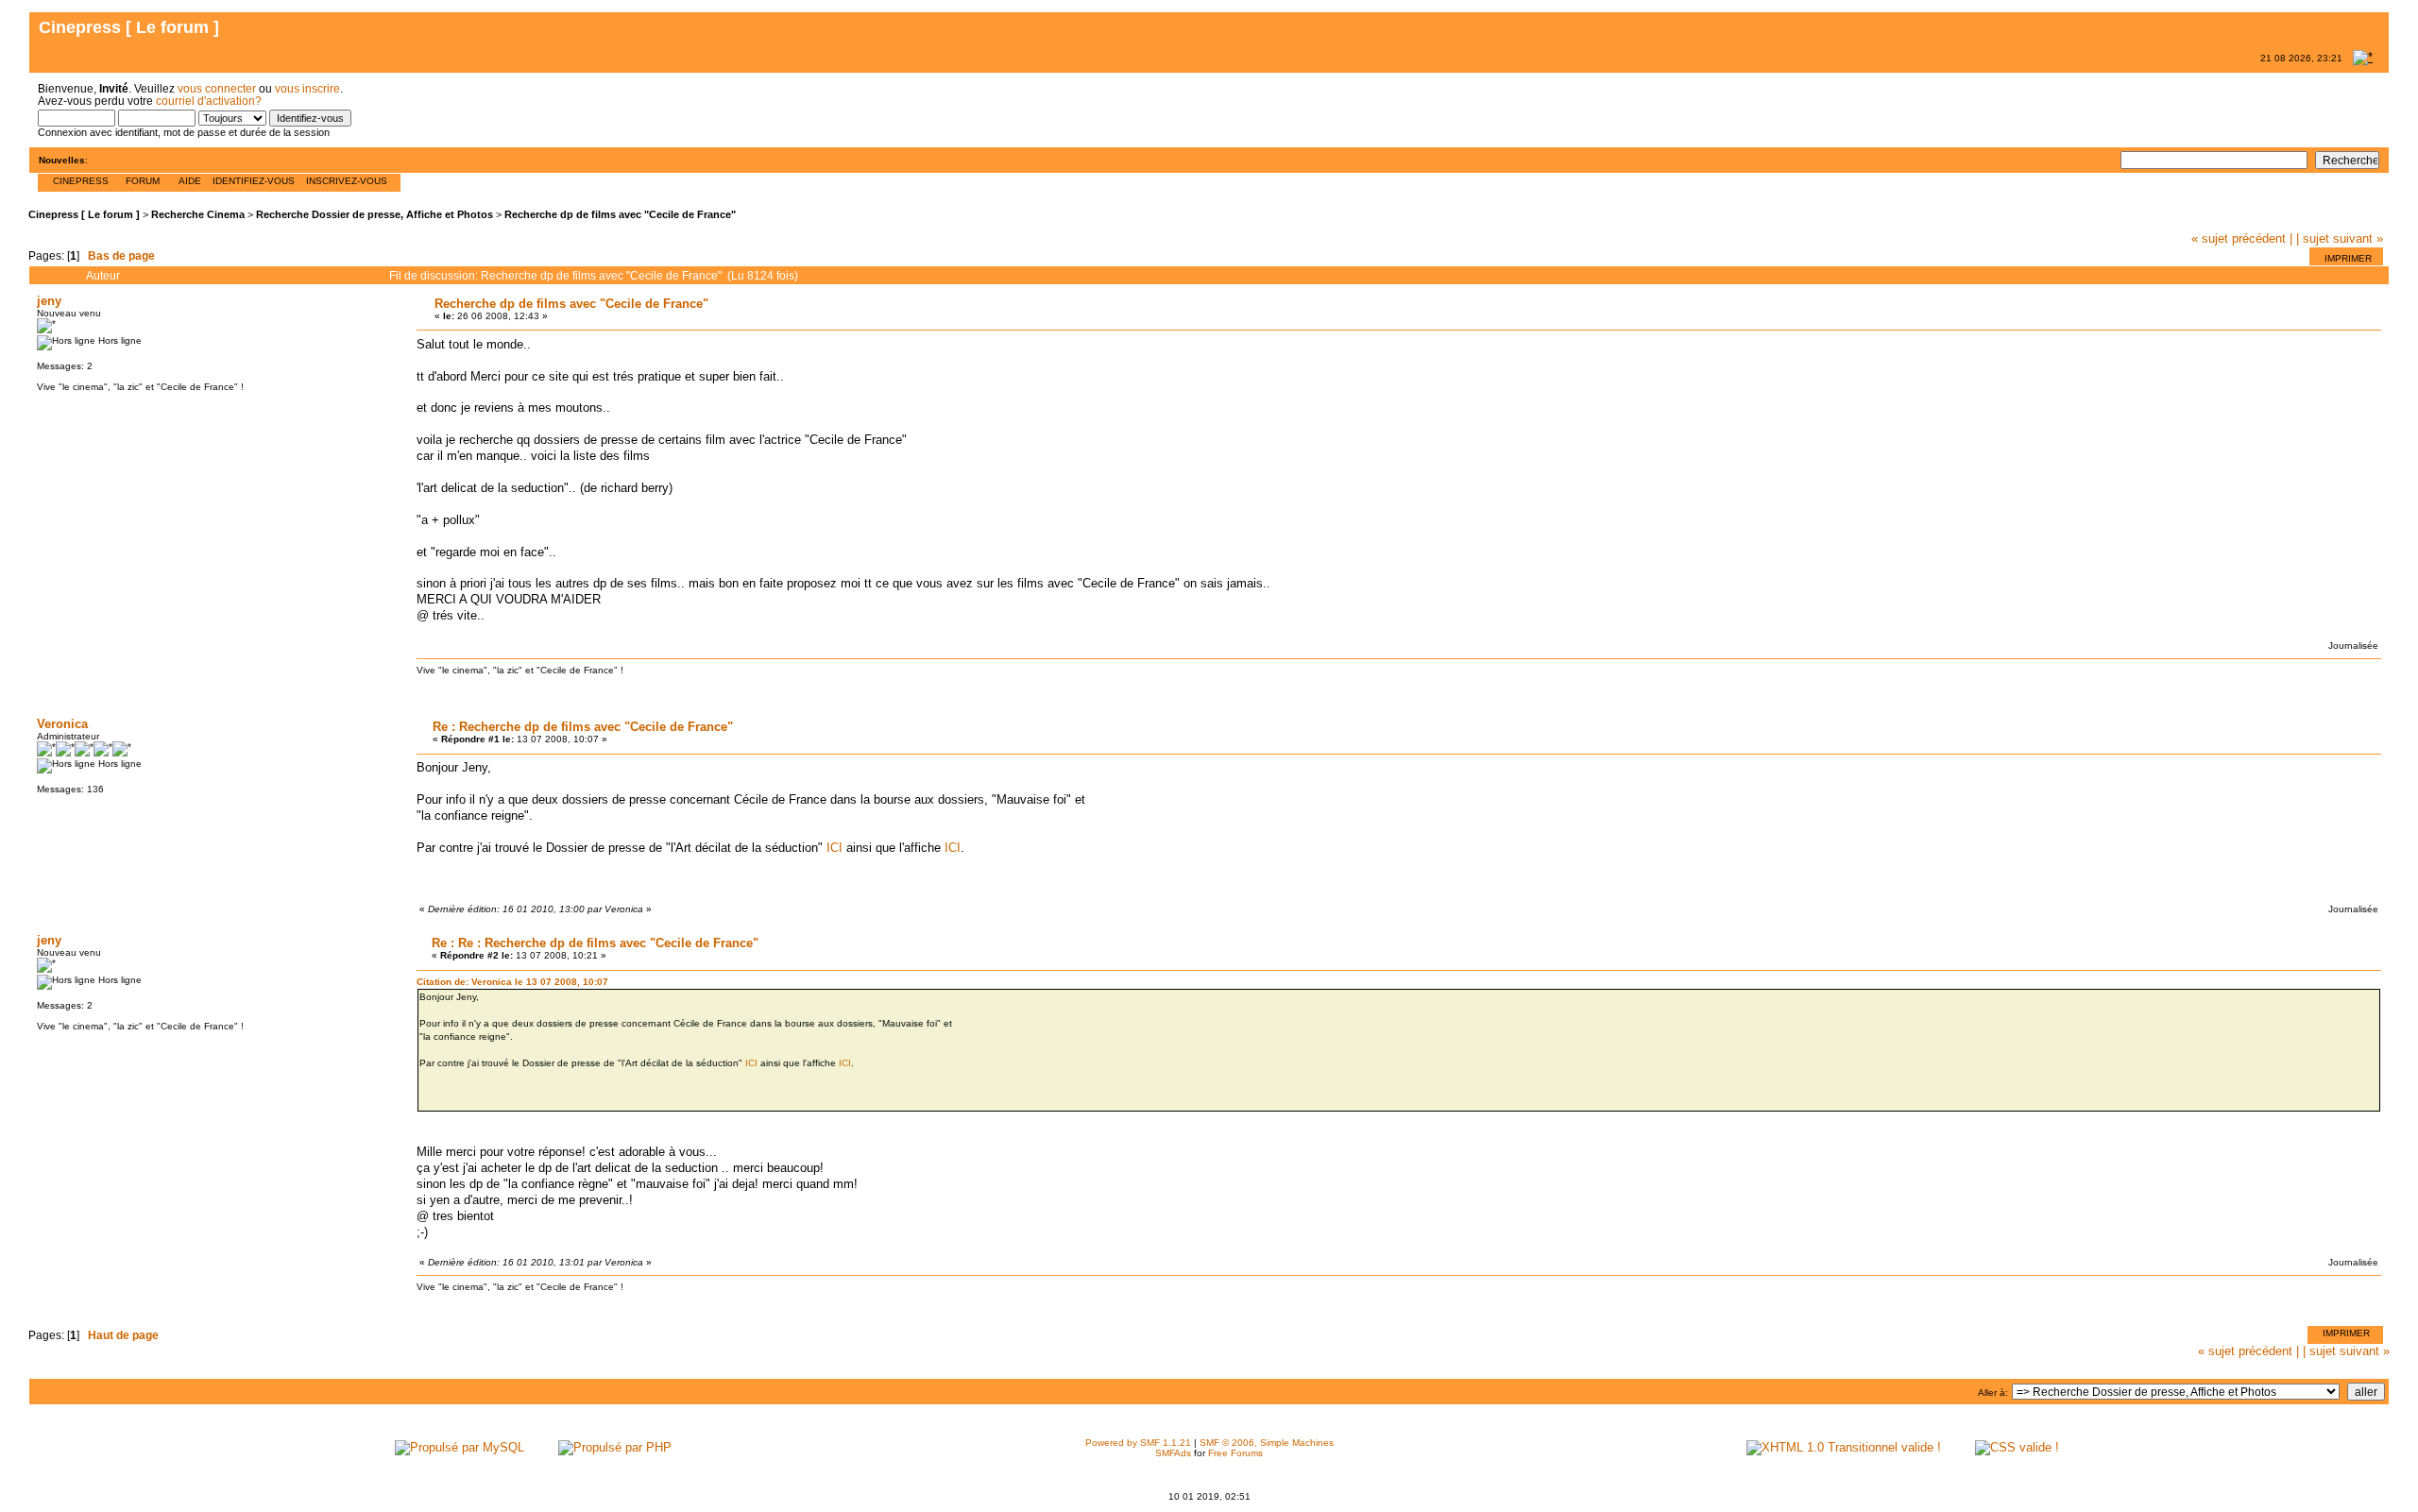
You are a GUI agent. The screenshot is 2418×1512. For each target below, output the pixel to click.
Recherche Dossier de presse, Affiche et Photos (375, 214)
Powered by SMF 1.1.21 (1138, 1443)
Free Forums (1235, 1453)
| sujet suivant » (2340, 238)
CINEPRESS (81, 181)
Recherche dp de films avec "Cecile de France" (620, 214)
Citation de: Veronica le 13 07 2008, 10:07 (512, 982)
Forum (143, 181)
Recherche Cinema (198, 214)
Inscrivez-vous (347, 181)
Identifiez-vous (254, 181)
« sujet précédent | (2242, 238)
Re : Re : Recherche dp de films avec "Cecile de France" (595, 943)
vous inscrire (307, 88)
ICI (834, 848)
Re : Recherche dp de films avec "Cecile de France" (583, 727)
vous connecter (217, 88)
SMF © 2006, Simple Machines (1267, 1443)
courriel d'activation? (209, 101)
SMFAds (1173, 1453)
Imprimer (2348, 258)
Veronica (62, 724)
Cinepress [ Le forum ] (84, 214)
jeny (49, 301)
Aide (190, 181)
